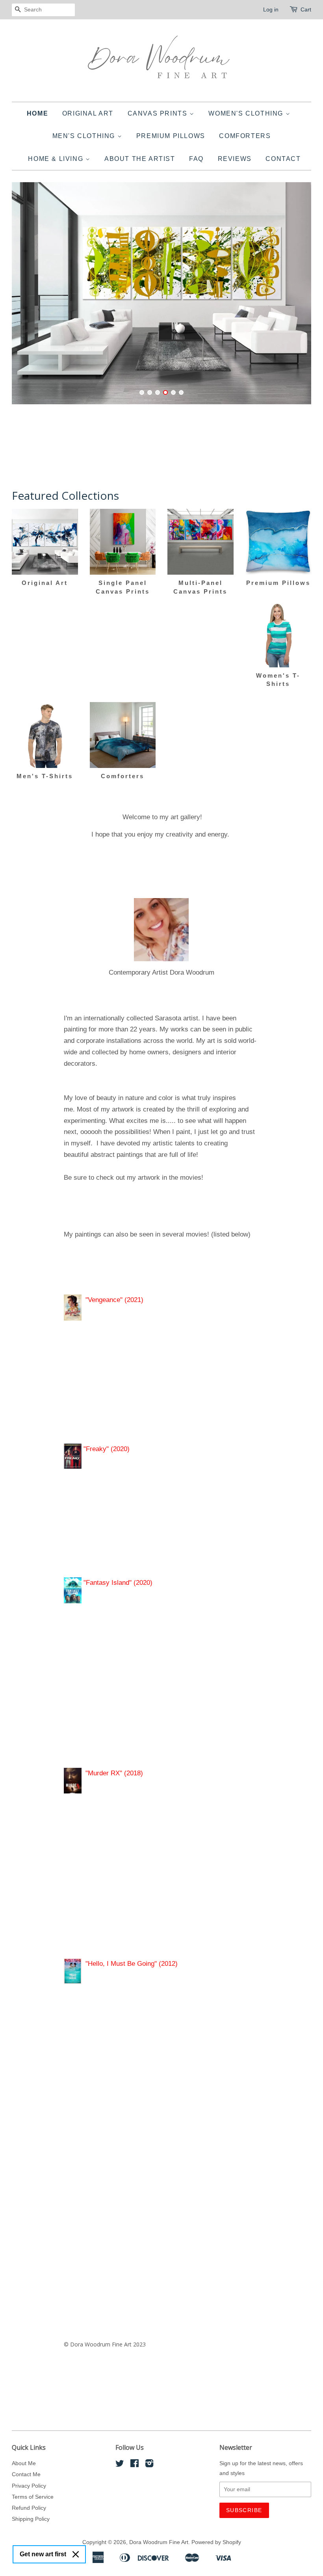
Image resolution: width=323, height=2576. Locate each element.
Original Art (88, 113)
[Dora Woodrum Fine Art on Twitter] (120, 2465)
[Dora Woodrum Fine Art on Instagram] (149, 2465)
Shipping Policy (31, 2519)
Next (294, 293)
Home (37, 113)
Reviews (235, 159)
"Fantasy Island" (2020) (117, 1583)
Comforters (245, 136)
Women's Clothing (247, 113)
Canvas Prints (159, 113)
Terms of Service (33, 2497)
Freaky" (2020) (108, 1449)
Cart (306, 9)
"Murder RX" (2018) (116, 1773)
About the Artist (140, 159)
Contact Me (26, 2474)
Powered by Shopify (216, 2542)
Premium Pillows (171, 136)
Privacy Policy (29, 2486)
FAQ (196, 159)
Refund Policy (29, 2508)
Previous (29, 293)
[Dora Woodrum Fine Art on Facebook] (135, 2465)
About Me (24, 2463)
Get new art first (43, 2554)
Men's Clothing (85, 136)
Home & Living (57, 159)
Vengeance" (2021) (116, 1300)
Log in (271, 9)
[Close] (76, 2554)
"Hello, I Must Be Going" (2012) (132, 1964)
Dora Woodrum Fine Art (159, 2542)
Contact (283, 159)
